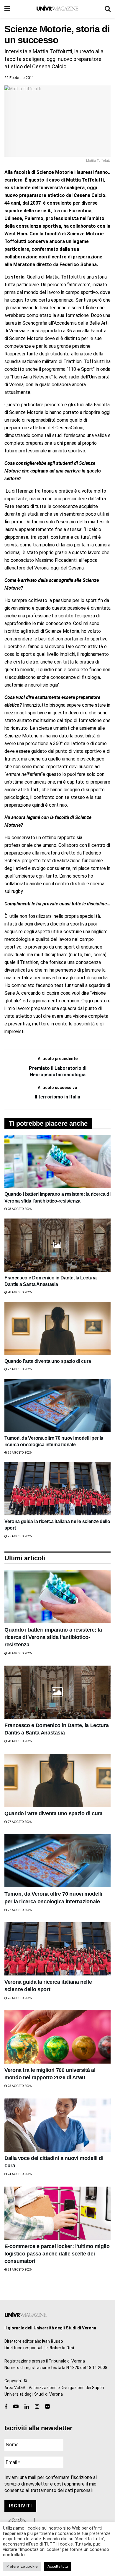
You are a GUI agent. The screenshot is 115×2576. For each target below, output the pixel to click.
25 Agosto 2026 (19, 1536)
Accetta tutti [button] (58, 2566)
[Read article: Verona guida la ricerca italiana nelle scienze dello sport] (57, 1489)
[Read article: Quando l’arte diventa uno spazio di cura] (57, 1329)
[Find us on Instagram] (37, 2407)
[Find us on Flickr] (47, 2407)
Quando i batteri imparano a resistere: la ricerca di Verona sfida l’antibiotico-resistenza (53, 1637)
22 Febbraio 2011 (19, 78)
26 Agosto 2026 (19, 1453)
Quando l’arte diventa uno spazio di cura (48, 1361)
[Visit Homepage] (57, 9)
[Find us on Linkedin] (27, 2407)
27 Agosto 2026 (19, 1369)
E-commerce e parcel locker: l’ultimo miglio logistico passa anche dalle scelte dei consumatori (57, 2254)
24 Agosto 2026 (19, 2174)
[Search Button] (108, 9)
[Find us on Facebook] (6, 2407)
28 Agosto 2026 (19, 1209)
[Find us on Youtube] (16, 2407)
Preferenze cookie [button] (22, 2566)
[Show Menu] (7, 9)
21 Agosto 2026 (19, 2270)
